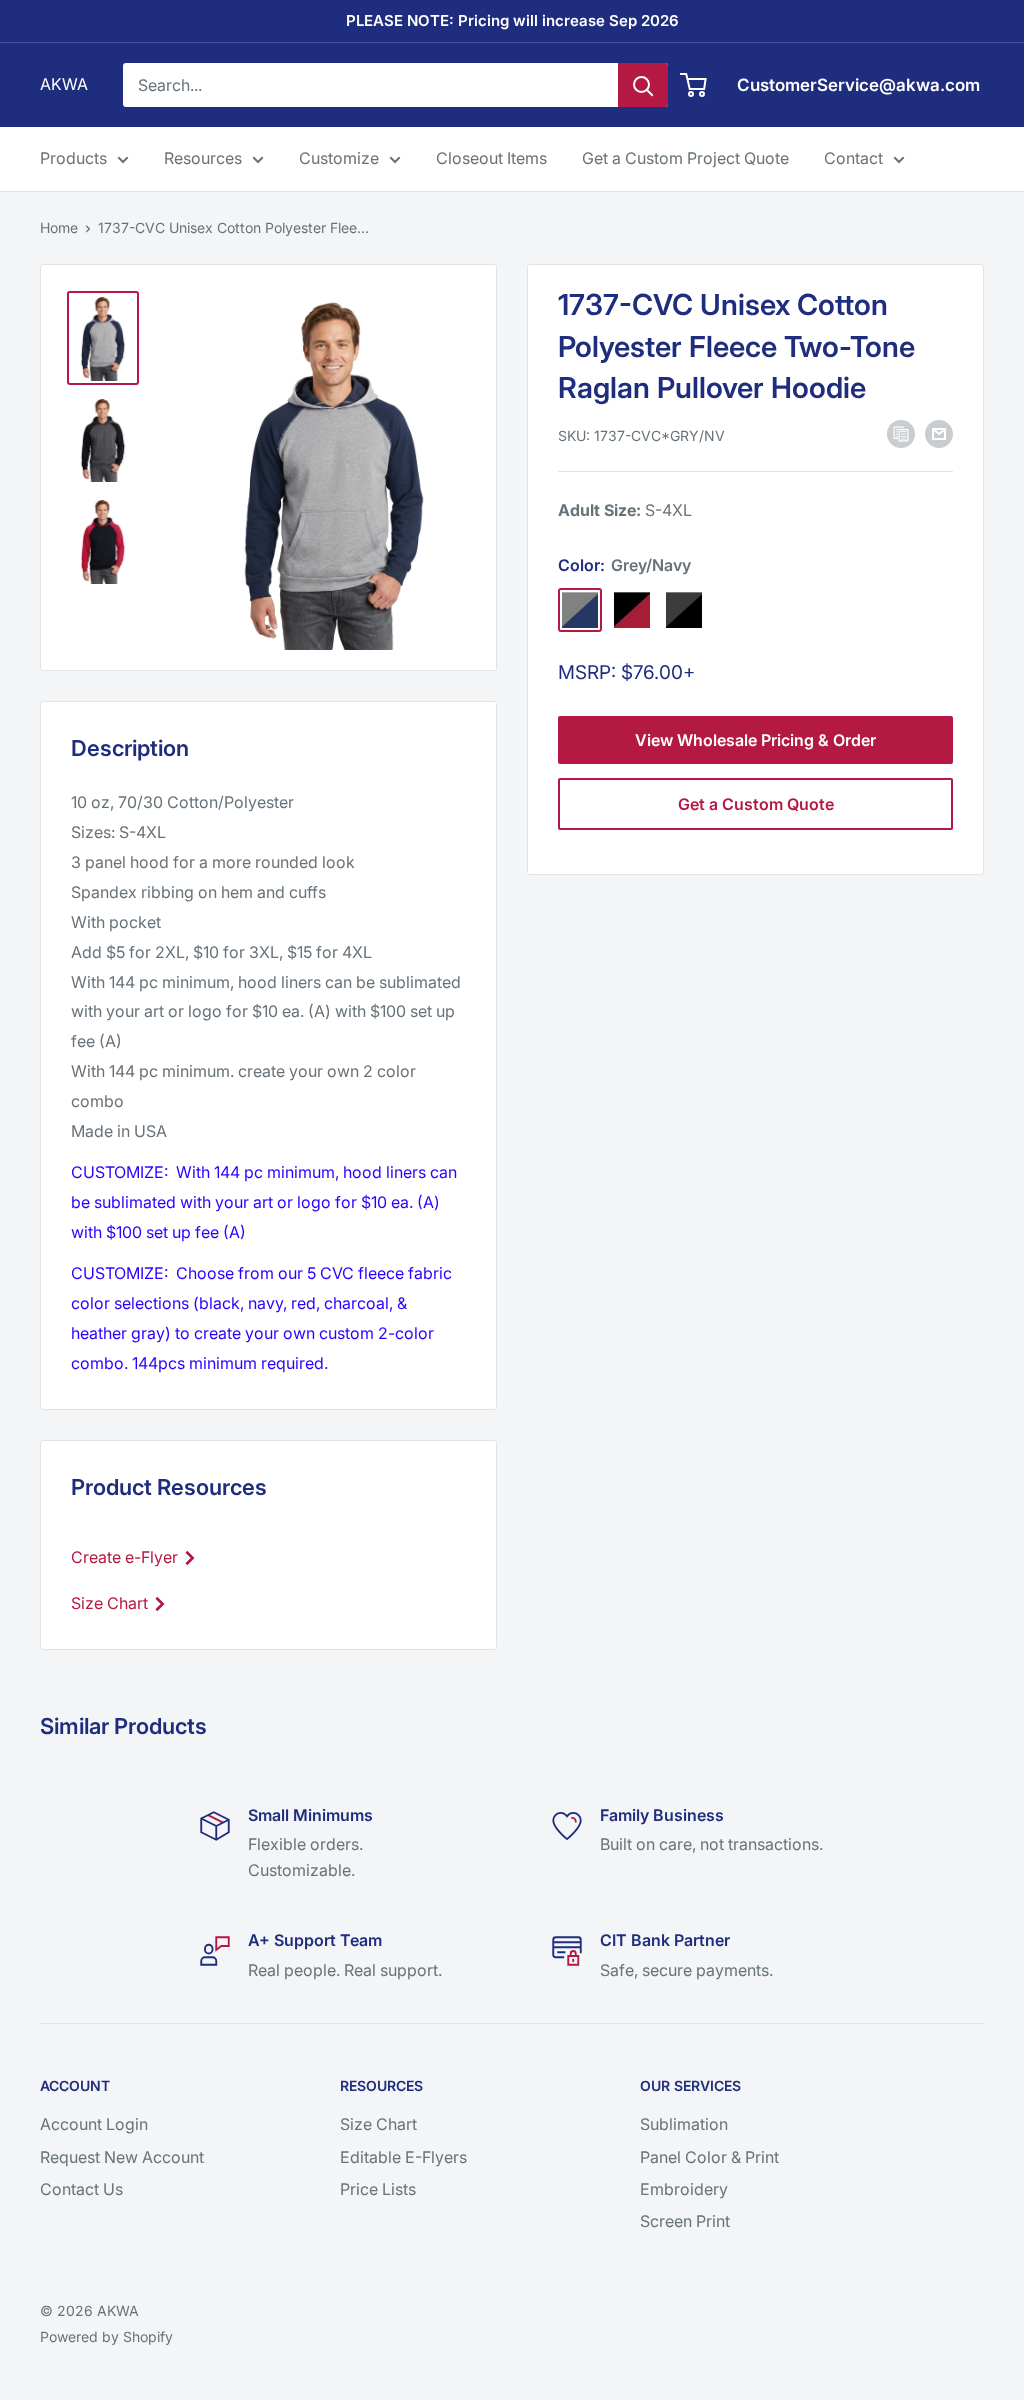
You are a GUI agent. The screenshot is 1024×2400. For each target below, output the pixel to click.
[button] (901, 434)
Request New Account (122, 2157)
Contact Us (81, 2189)
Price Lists (378, 2189)
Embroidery (684, 2189)
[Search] (643, 85)
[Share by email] (939, 434)
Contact (853, 158)
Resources (203, 158)
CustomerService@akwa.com (858, 85)
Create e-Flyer (126, 1557)
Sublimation (684, 2124)
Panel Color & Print (709, 2157)
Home (59, 227)
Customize (339, 158)
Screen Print (685, 2221)
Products (73, 158)
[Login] (694, 85)
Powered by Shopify (106, 2336)
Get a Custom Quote (756, 804)
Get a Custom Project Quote (685, 158)
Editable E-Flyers (403, 2157)
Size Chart (111, 1603)
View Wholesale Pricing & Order (755, 740)
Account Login (94, 2124)
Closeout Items (491, 158)
